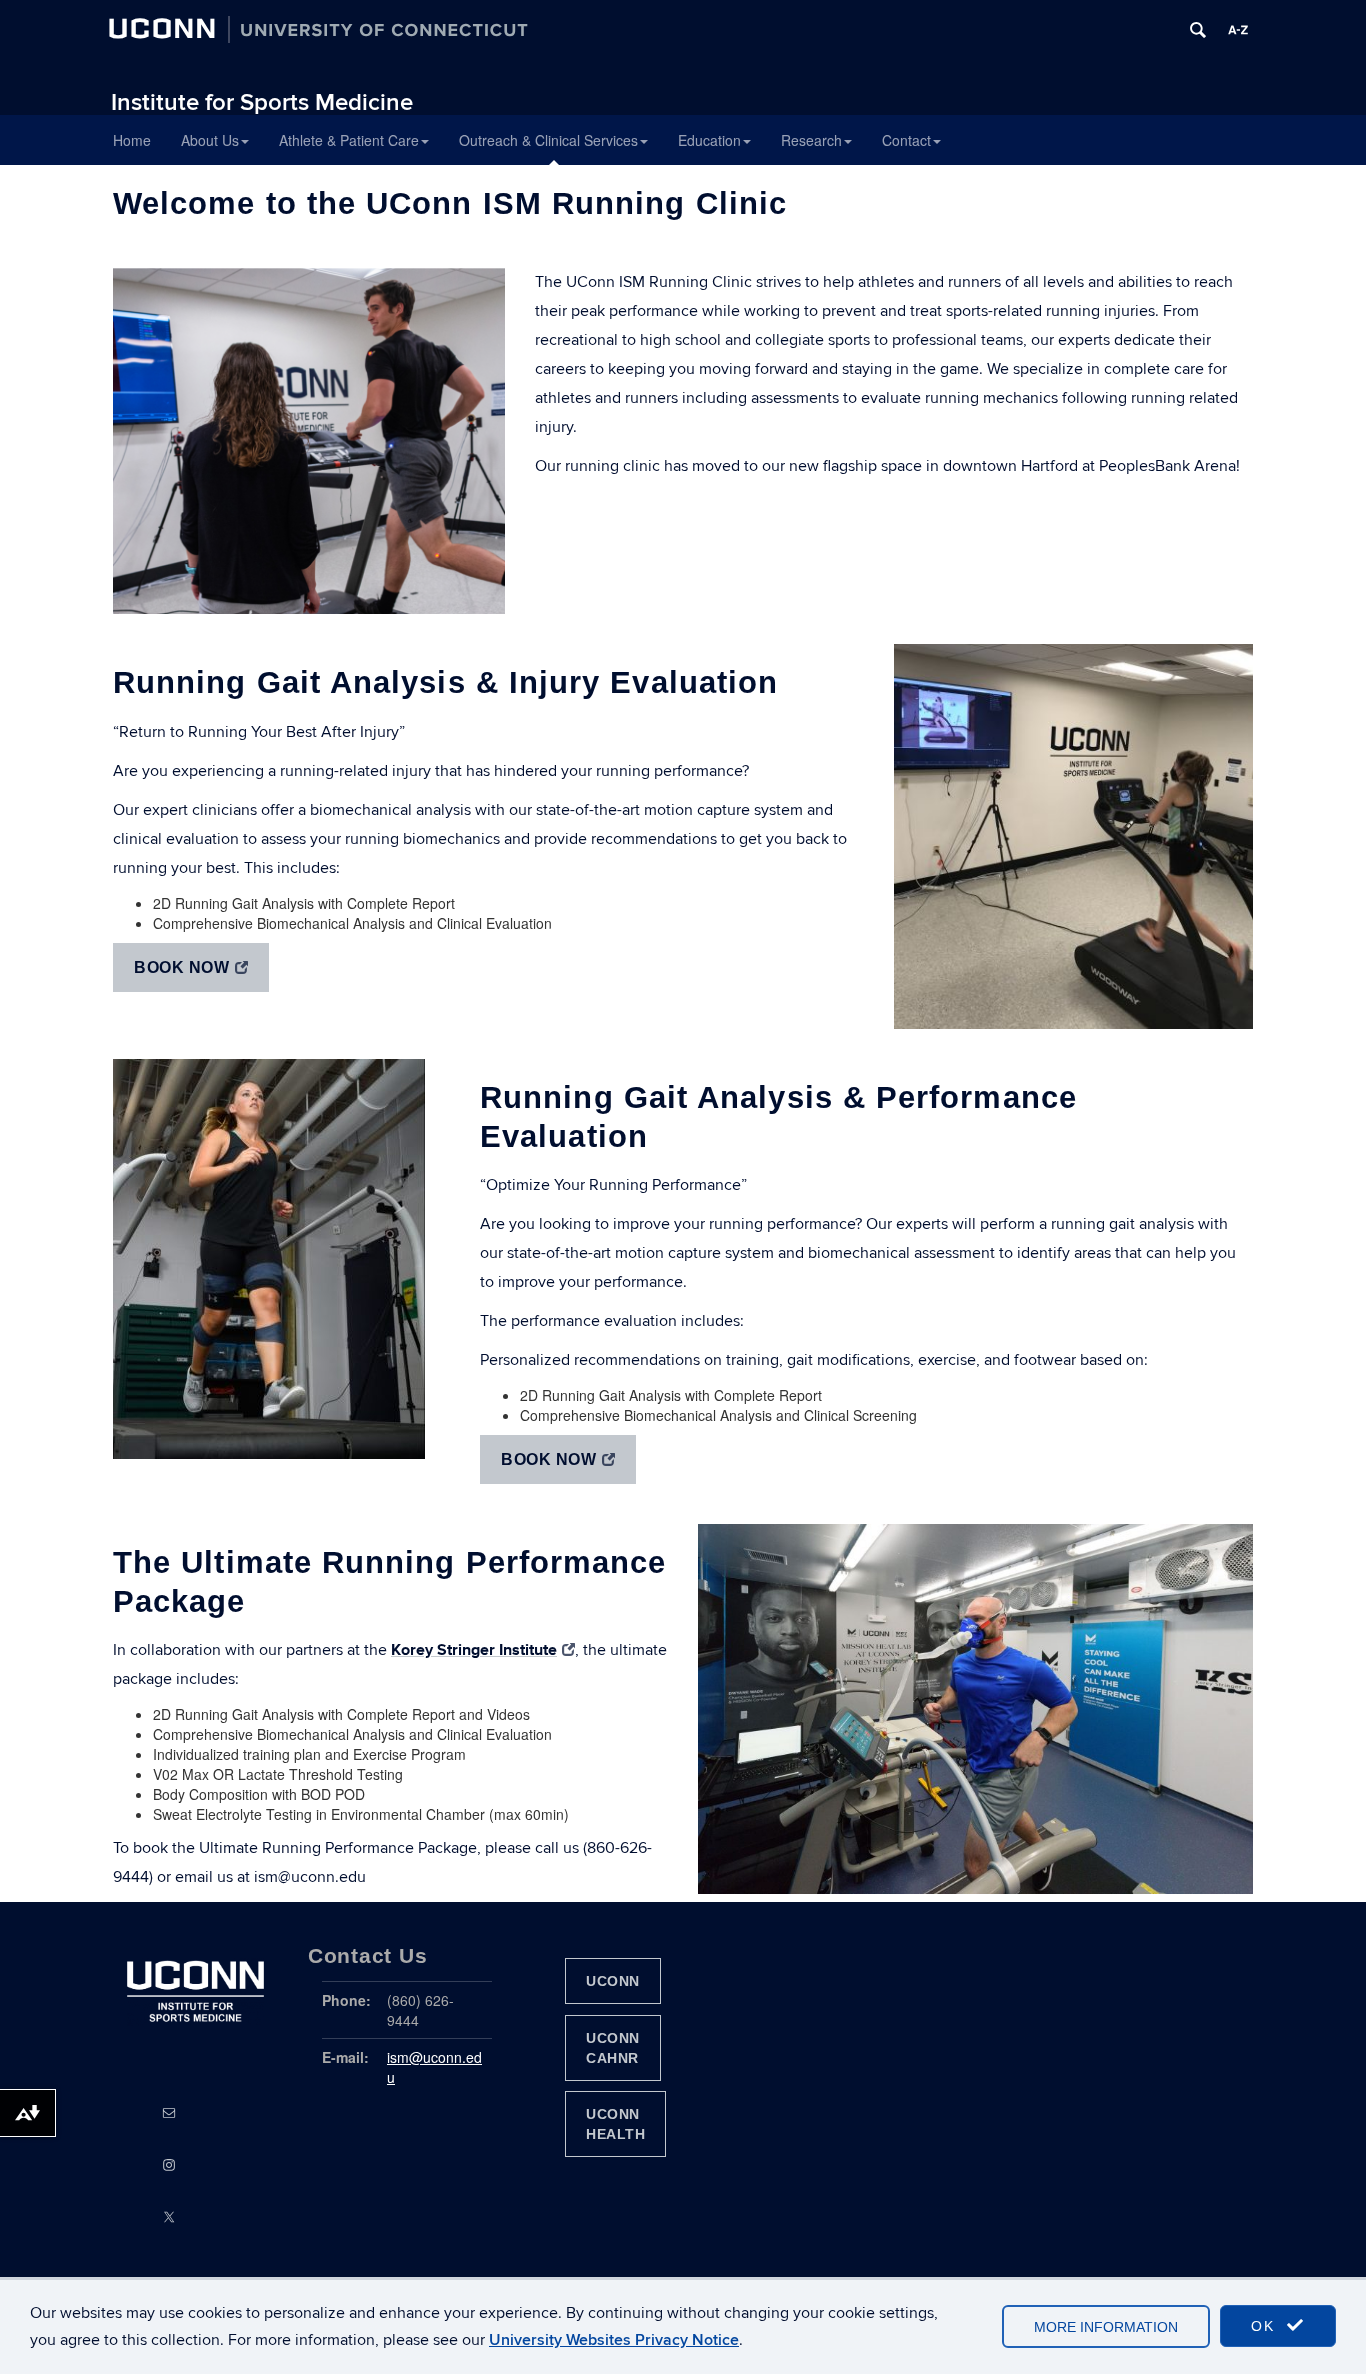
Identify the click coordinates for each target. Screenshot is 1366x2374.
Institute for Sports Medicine (262, 102)
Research (811, 140)
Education (709, 140)
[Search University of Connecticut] (1198, 30)
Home (132, 140)
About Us (210, 140)
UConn (612, 1981)
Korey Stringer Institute (474, 1649)
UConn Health (615, 2124)
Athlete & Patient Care (349, 140)
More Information (1106, 2327)
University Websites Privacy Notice (614, 2340)
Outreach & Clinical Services (548, 140)
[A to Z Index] (1238, 30)
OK (1266, 2326)
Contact (906, 140)
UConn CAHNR (612, 2048)
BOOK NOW (182, 967)
